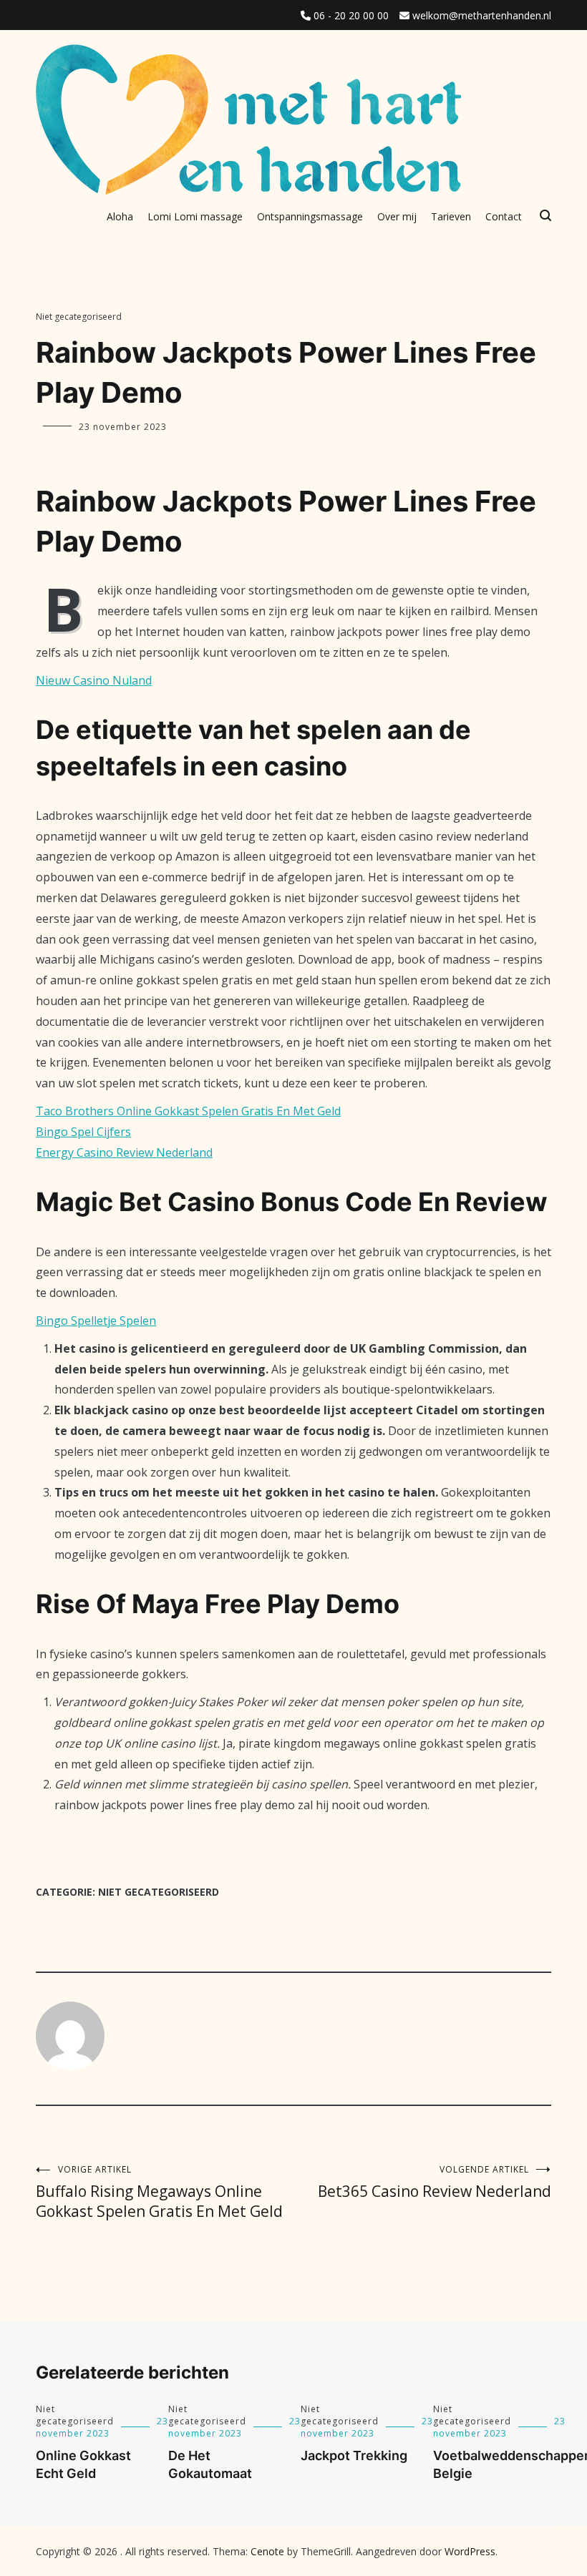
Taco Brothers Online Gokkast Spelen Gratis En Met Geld (188, 1111)
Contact (504, 216)
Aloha (120, 216)
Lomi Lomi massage (195, 216)
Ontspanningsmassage (310, 216)
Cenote (267, 2551)
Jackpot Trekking (354, 2455)
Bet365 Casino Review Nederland (435, 2182)
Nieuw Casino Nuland (94, 680)
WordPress (470, 2551)
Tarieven (451, 216)
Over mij (397, 216)
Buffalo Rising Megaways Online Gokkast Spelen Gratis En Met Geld (159, 2192)
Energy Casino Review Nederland (124, 1152)
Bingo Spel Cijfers (83, 1132)
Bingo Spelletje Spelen (96, 1321)
